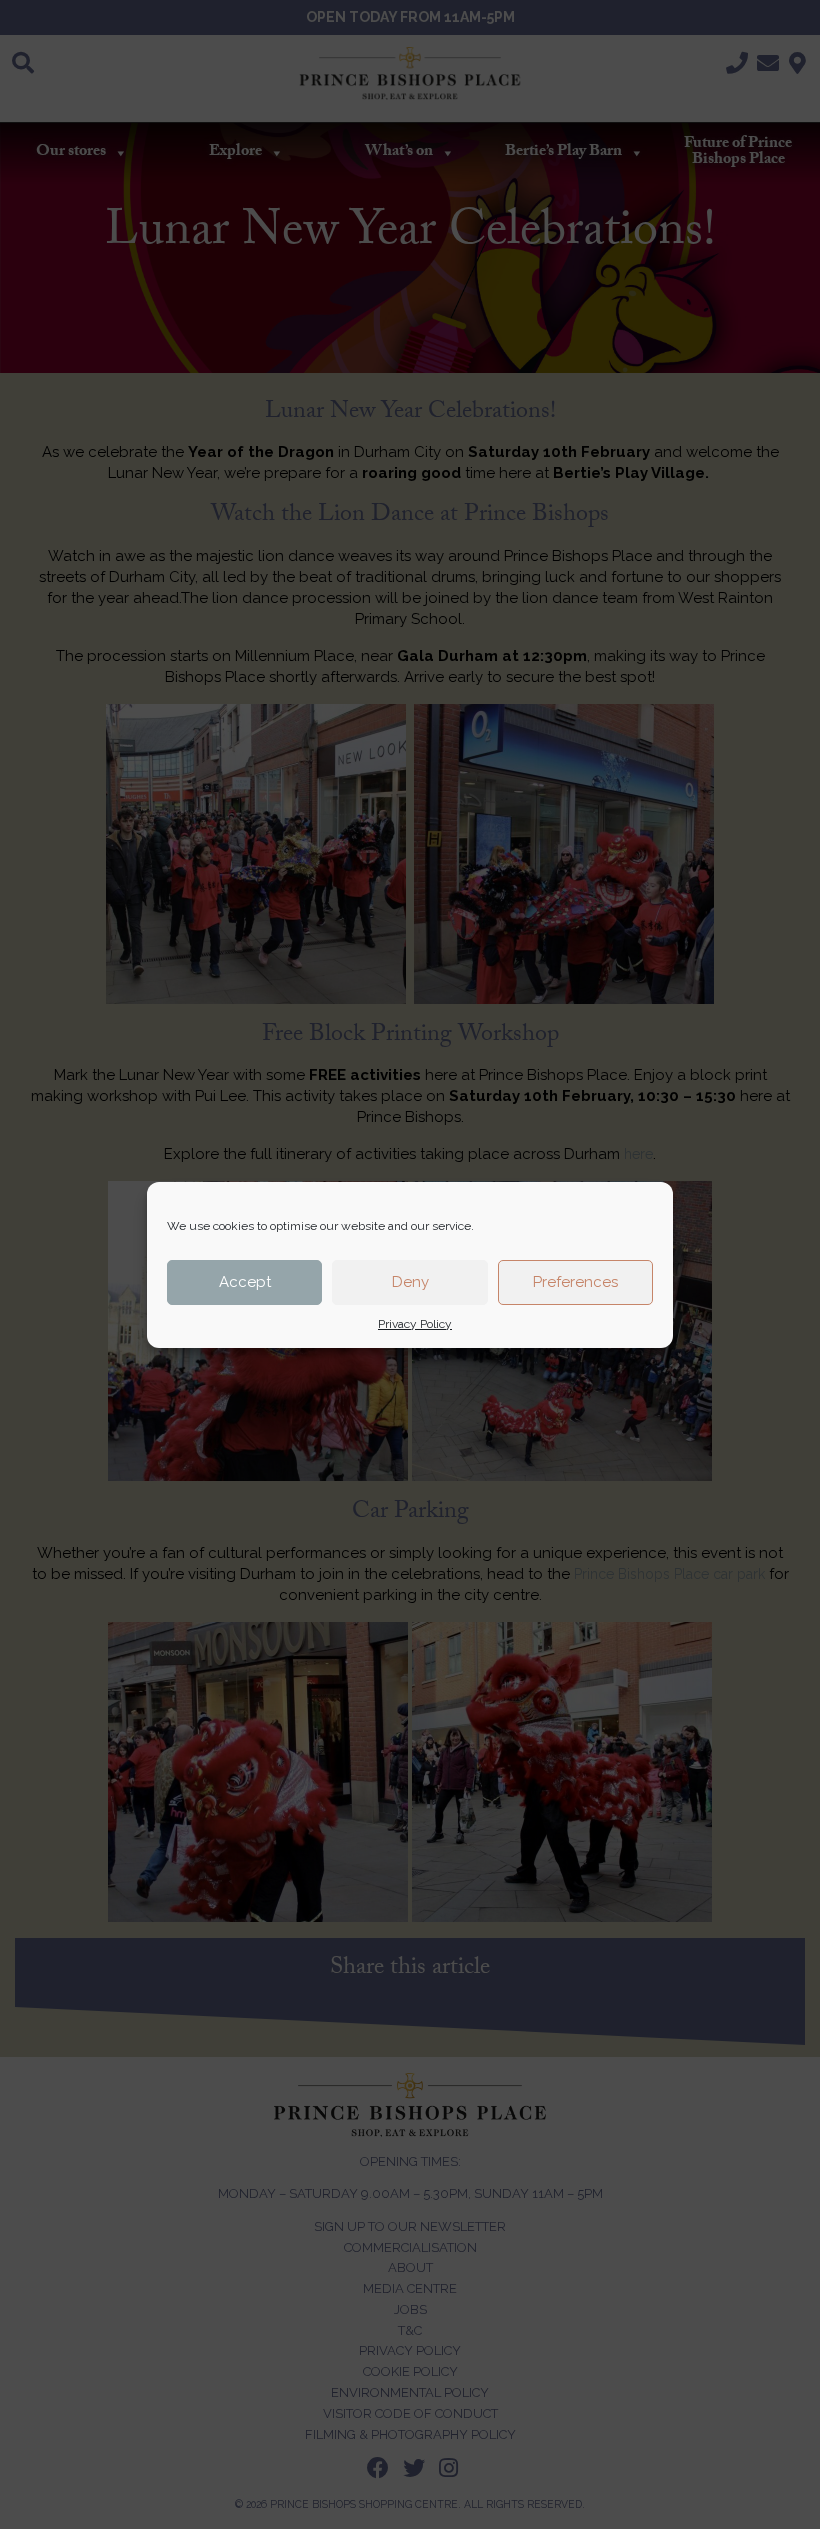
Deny (410, 1282)
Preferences (575, 1282)
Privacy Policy (415, 1324)
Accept (245, 1282)
